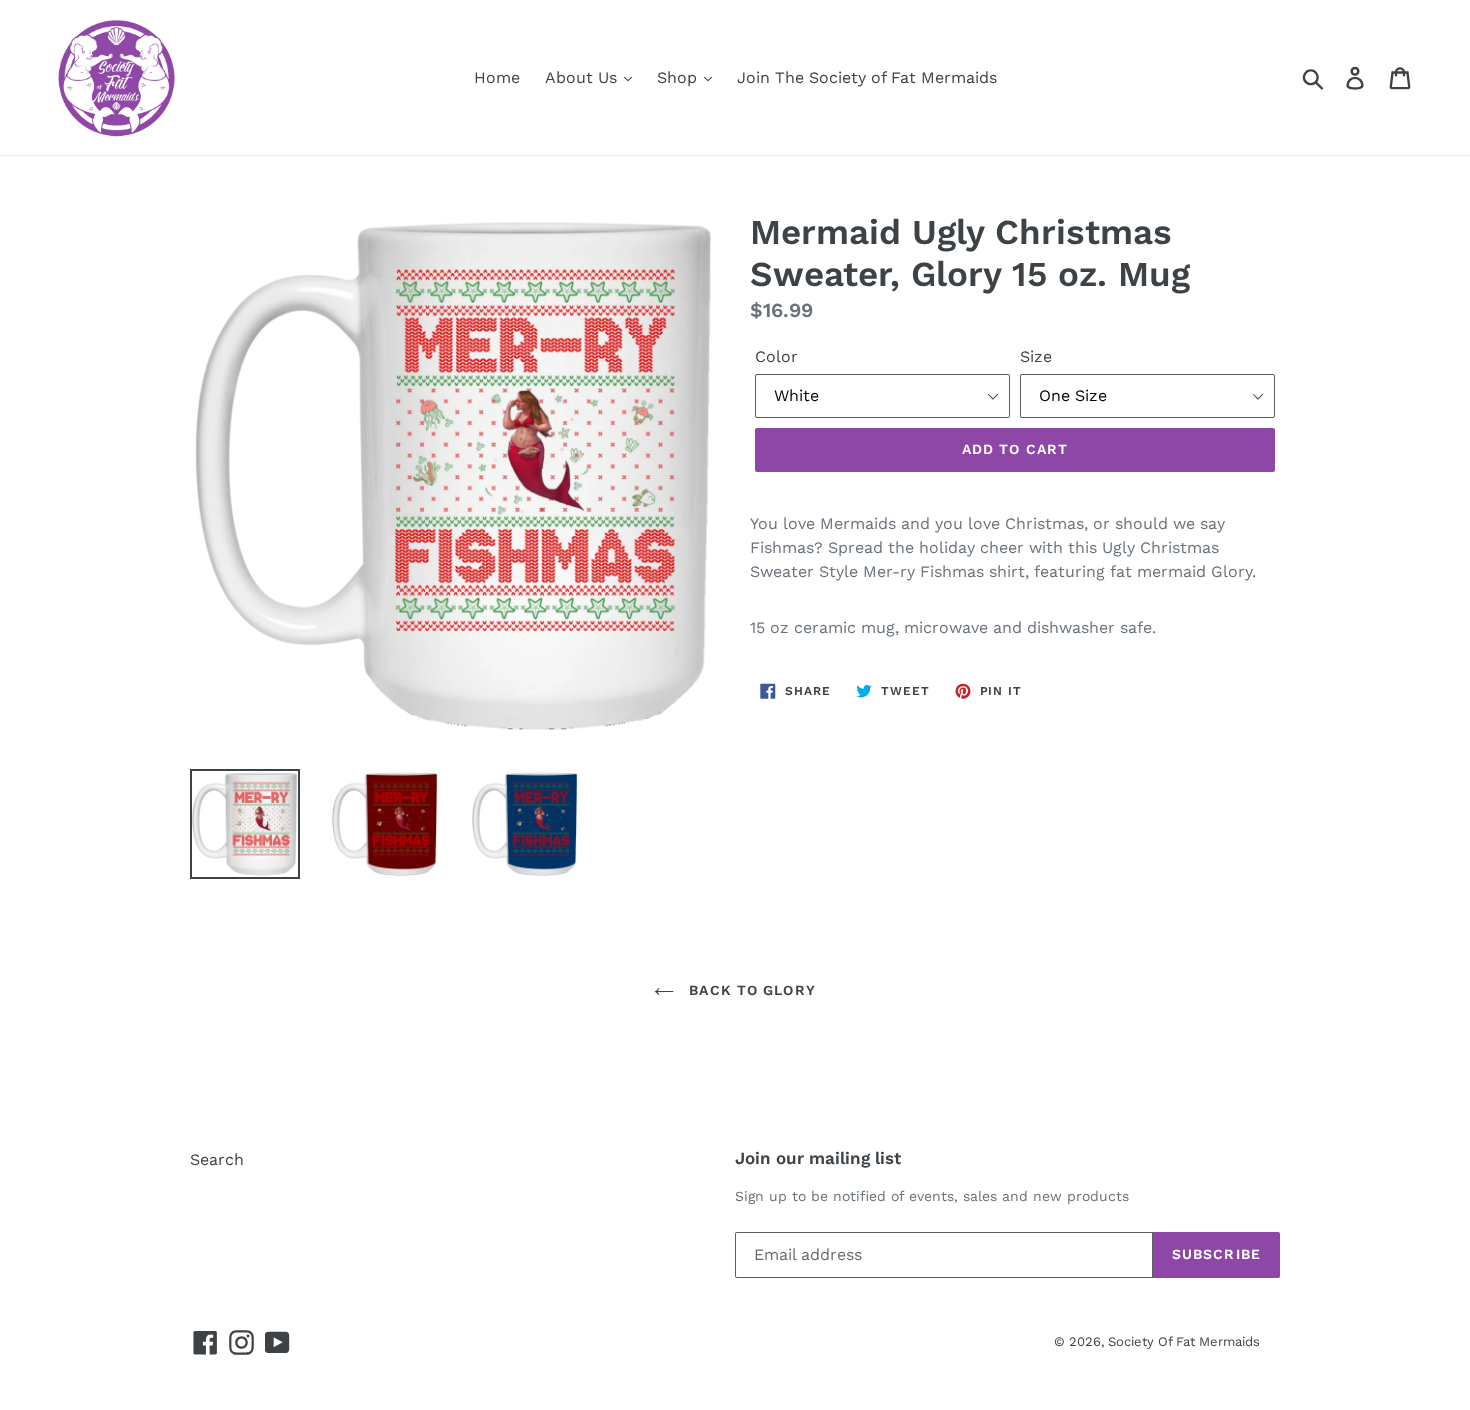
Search (217, 1159)
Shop (679, 77)
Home (497, 77)
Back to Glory (750, 990)
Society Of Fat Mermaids (1184, 1341)
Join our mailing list (818, 1158)
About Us (583, 77)
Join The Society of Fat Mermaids (867, 77)
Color (776, 356)
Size (1036, 356)
